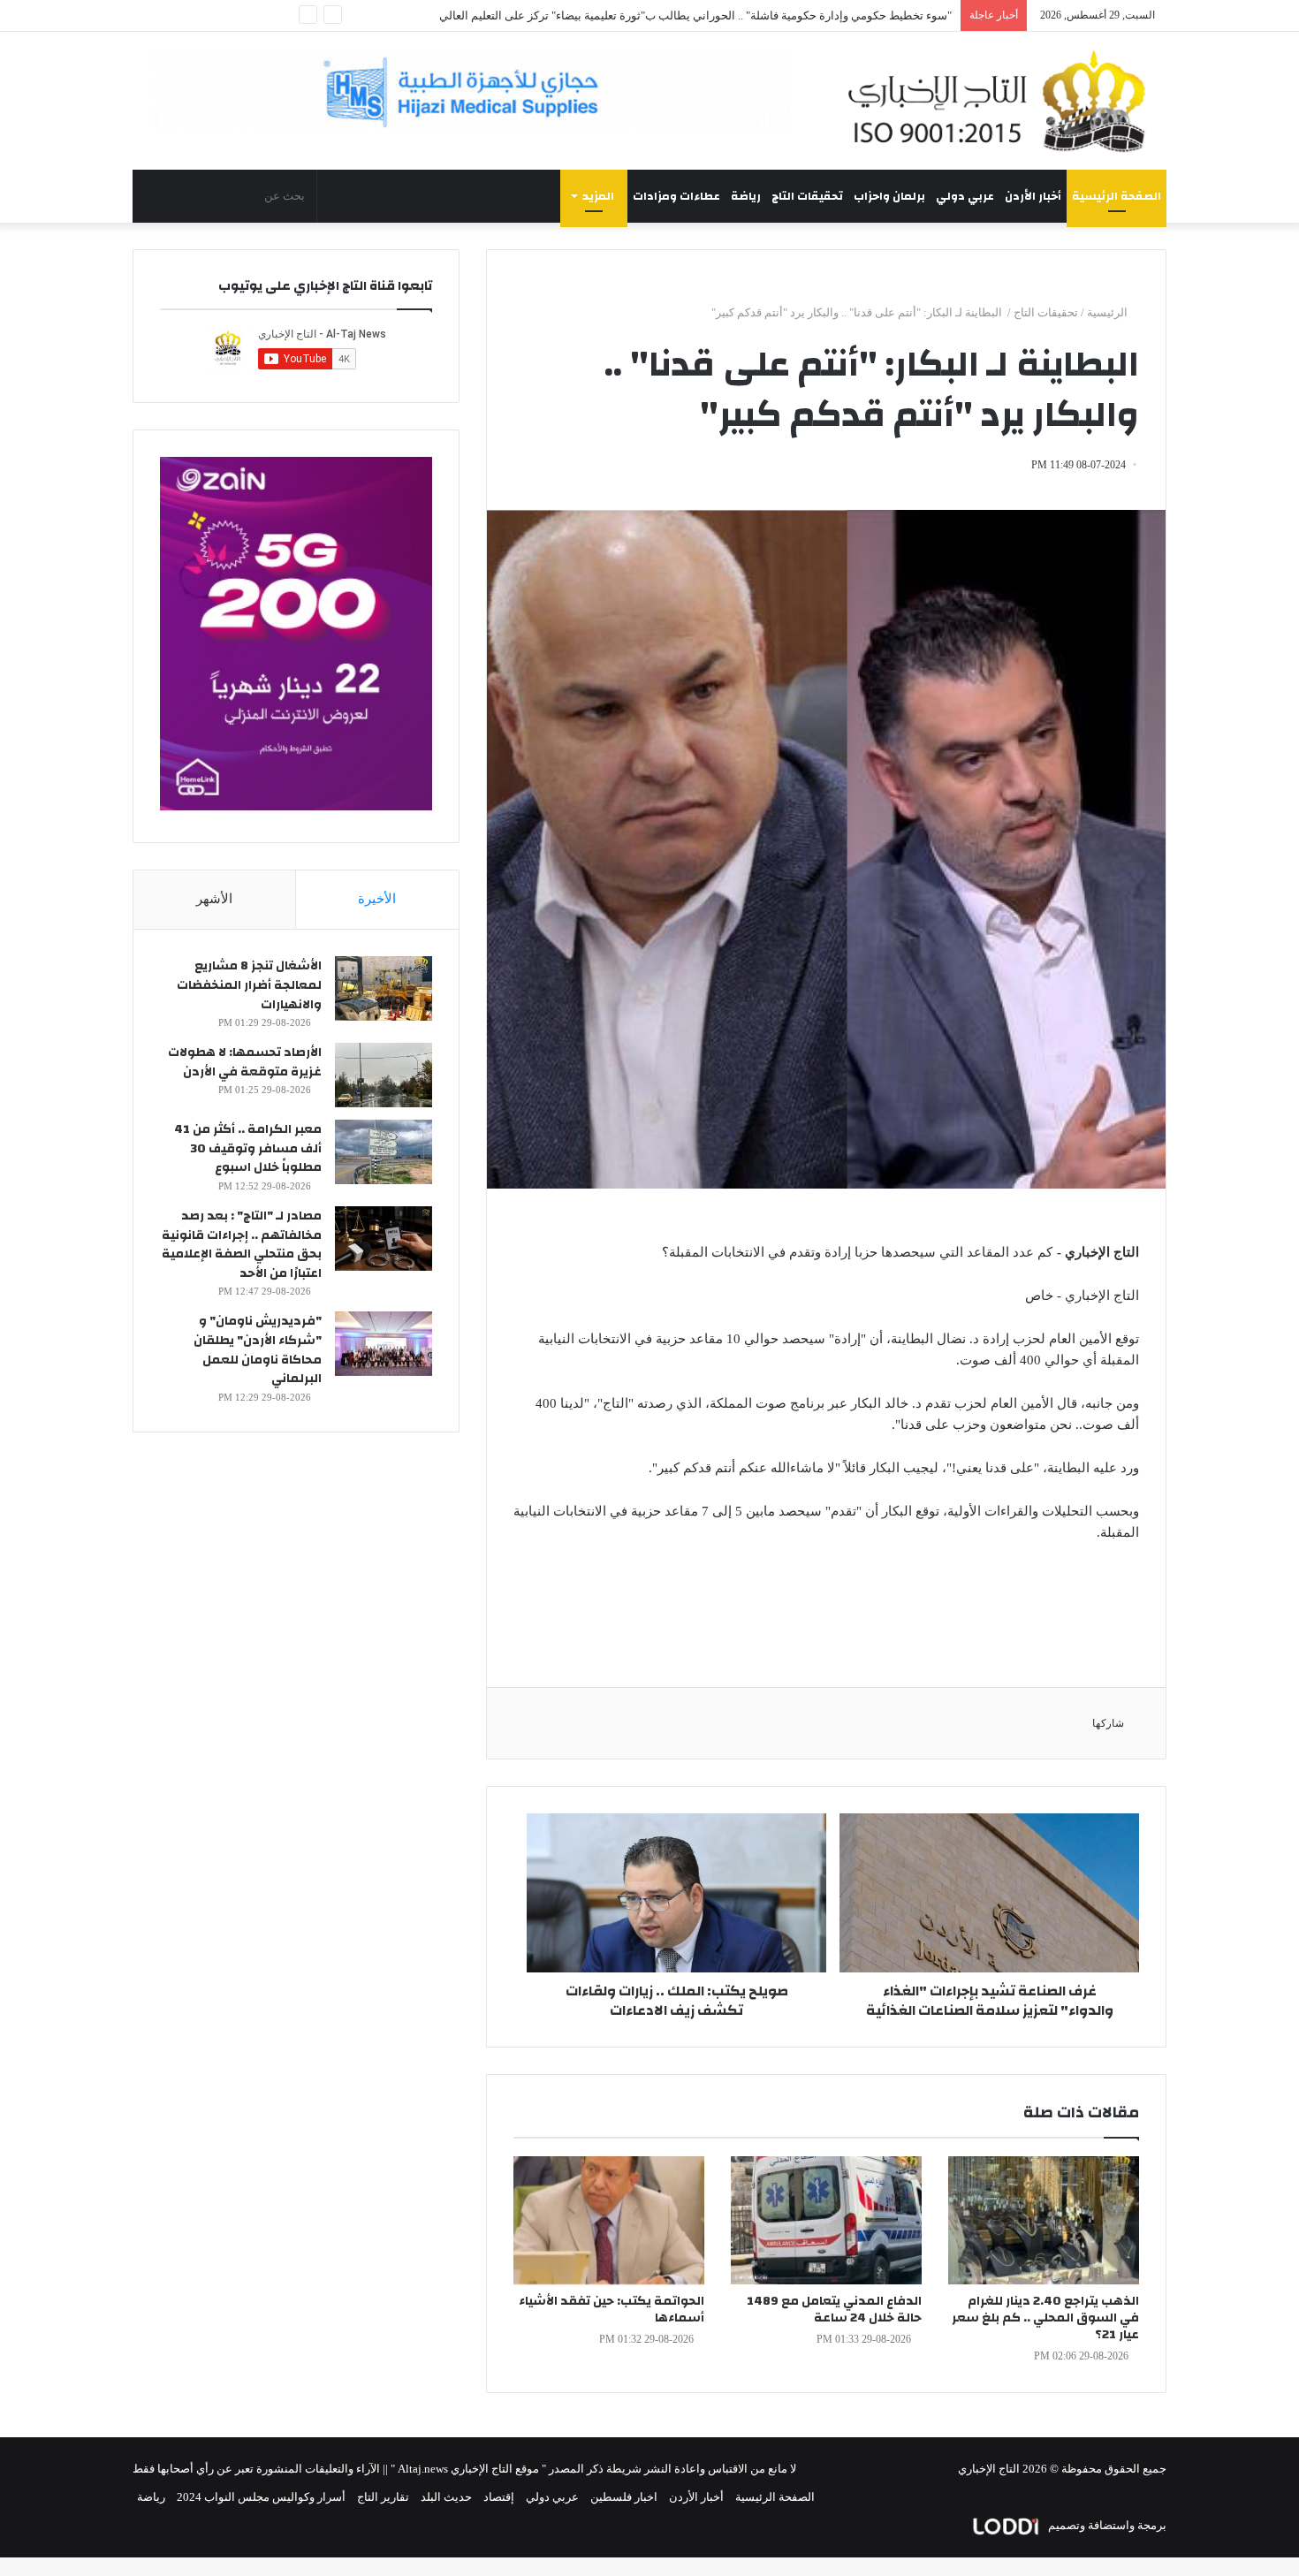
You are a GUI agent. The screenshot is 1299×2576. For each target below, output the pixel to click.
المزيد (598, 196)
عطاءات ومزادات (676, 196)
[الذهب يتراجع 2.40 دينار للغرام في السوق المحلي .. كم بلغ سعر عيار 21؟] (1044, 2220)
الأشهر (214, 899)
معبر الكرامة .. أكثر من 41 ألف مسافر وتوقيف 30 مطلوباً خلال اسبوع (248, 1148)
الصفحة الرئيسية (1117, 196)
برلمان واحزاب (889, 196)
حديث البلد (446, 2497)
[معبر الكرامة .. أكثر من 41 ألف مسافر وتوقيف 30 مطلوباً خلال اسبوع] (384, 1152)
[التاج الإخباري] (1003, 101)
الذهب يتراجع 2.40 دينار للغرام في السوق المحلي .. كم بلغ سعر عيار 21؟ (1045, 2318)
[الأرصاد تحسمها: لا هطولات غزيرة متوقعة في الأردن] (384, 1075)
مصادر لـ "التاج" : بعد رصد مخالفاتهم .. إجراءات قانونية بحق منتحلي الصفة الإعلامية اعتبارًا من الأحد (242, 1245)
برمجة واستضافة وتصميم (1106, 2525)
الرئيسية (1109, 312)
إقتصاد (499, 2497)
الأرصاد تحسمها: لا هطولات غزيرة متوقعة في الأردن (245, 1062)
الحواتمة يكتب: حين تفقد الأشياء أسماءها (612, 2310)
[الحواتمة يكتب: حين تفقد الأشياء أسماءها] (609, 2220)
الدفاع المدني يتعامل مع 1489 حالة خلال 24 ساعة (834, 2310)
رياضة (746, 196)
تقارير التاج (383, 2497)
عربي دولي (965, 196)
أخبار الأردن (1033, 196)
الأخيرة (377, 899)
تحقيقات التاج (807, 196)
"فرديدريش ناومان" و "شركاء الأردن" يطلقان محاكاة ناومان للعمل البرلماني (258, 1350)
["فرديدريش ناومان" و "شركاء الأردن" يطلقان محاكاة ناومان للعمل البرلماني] (384, 1344)
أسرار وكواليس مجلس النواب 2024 (261, 2497)
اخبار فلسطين (624, 2497)
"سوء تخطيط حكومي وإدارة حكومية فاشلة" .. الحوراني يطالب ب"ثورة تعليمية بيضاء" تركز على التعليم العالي (695, 15)
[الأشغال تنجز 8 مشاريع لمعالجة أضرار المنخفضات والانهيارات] (384, 988)
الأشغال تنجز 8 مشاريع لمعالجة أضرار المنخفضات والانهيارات (249, 985)
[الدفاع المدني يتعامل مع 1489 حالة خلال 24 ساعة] (826, 2220)
